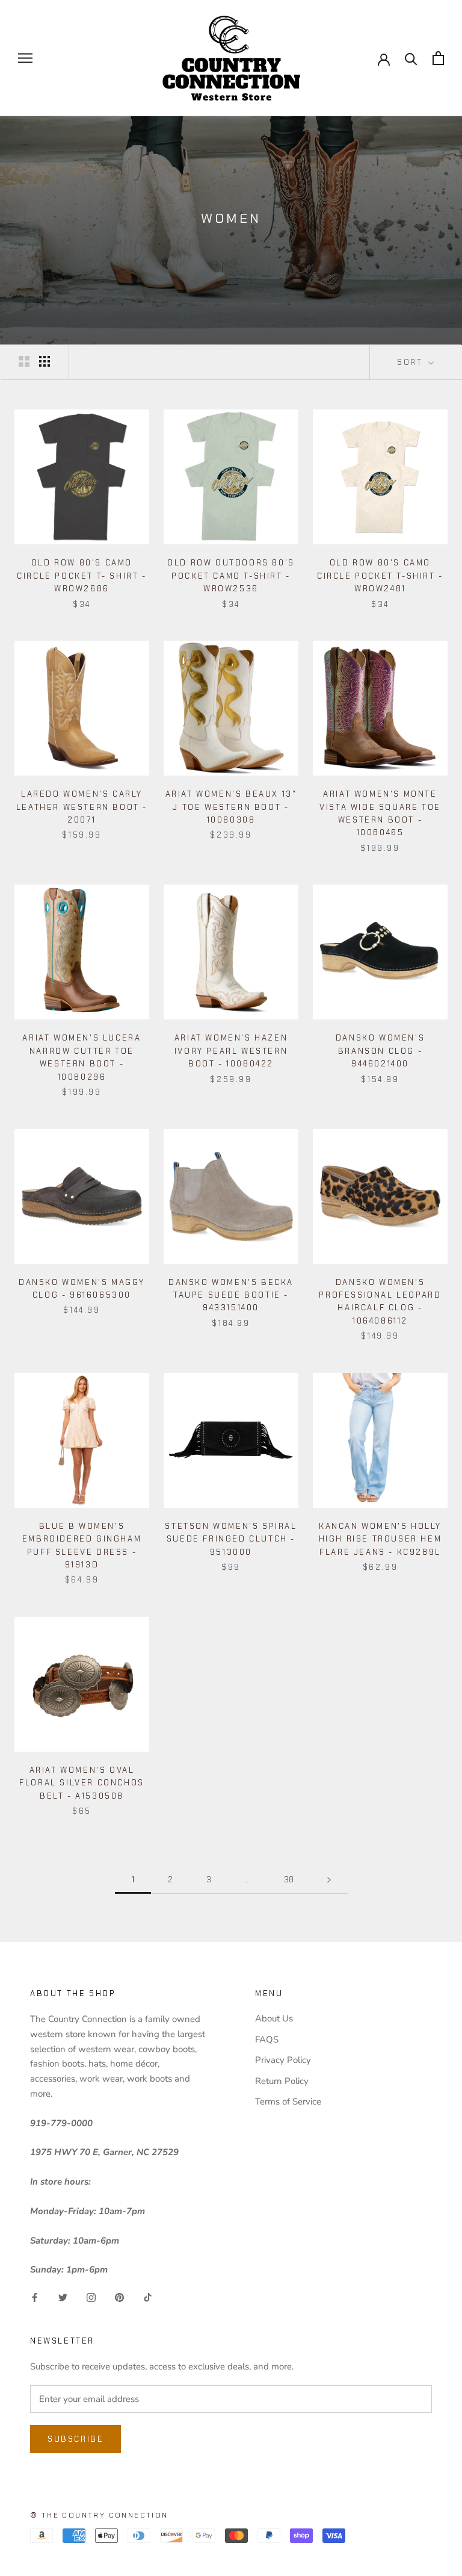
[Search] (411, 58)
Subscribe (75, 2439)
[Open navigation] (25, 58)
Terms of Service (288, 2102)
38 (289, 1880)
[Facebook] (35, 2297)
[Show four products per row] (45, 361)
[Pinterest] (119, 2297)
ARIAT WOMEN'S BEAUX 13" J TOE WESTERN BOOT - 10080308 (231, 807)
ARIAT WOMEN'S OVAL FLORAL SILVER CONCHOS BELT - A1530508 (82, 1783)
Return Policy (282, 2081)
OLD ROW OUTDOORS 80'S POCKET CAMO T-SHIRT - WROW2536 (231, 576)
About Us (274, 2018)
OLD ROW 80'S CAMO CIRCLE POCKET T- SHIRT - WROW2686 (82, 576)
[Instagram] (91, 2297)
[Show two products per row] (24, 361)
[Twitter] (63, 2297)
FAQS (267, 2039)
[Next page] (329, 1880)
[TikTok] (148, 2297)
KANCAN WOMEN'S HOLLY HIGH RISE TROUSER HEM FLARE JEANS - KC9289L (380, 1539)
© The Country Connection (99, 2515)
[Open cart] (438, 58)
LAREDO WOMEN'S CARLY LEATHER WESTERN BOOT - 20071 (82, 807)
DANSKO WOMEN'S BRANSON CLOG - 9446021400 (380, 1051)
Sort (411, 362)
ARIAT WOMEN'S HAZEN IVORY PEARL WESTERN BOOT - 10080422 (231, 1051)
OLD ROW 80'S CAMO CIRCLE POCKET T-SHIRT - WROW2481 (380, 576)
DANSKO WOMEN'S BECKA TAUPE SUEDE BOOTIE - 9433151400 (231, 1295)
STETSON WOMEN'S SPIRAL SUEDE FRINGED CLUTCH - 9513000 (231, 1539)
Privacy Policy (283, 2060)
